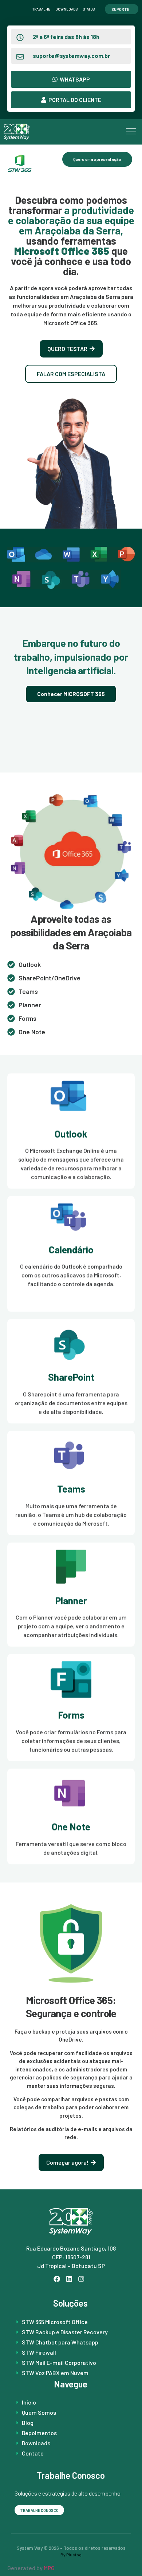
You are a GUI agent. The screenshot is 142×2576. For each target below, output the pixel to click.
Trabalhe (41, 9)
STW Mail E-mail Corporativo (59, 2362)
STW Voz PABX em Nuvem (55, 2373)
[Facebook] (59, 2281)
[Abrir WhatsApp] (124, 2558)
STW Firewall (39, 2352)
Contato (33, 2453)
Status (89, 9)
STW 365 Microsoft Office (55, 2322)
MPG (49, 2568)
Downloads (67, 9)
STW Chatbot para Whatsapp (60, 2342)
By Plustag (71, 2555)
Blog (28, 2423)
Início (29, 2402)
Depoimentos (39, 2433)
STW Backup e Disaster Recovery (65, 2332)
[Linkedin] (71, 2281)
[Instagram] (83, 2281)
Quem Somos (39, 2412)
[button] (131, 132)
